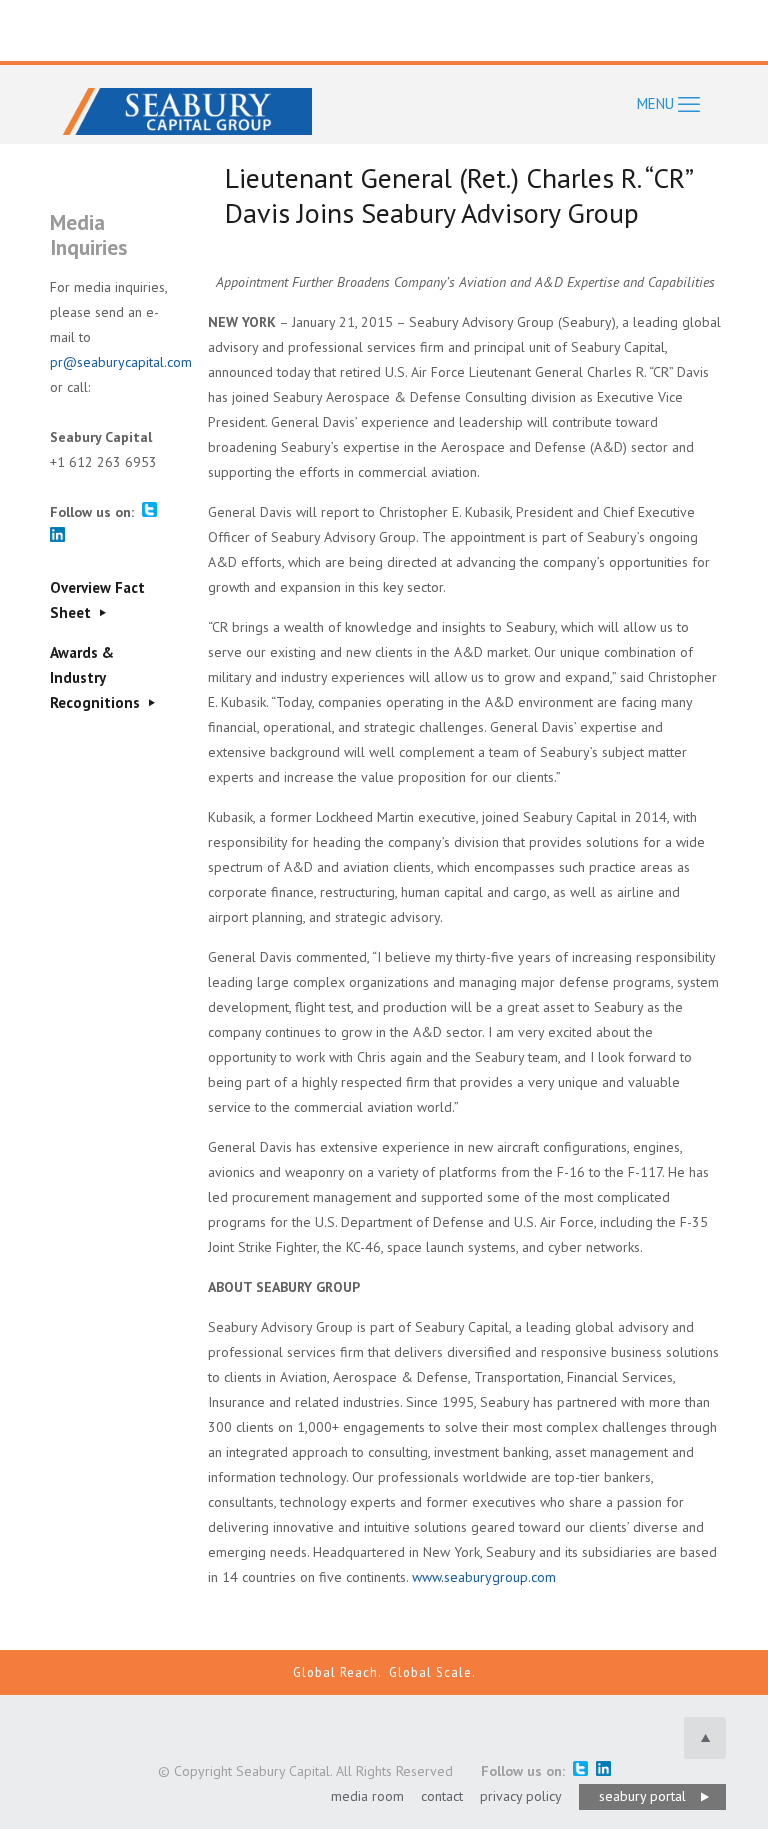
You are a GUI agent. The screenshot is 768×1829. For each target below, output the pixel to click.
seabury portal (642, 1796)
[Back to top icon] (705, 1738)
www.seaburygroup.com (484, 1577)
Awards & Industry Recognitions (97, 677)
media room (367, 1796)
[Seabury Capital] (187, 104)
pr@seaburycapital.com (121, 362)
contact (442, 1796)
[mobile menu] (668, 104)
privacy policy (521, 1796)
